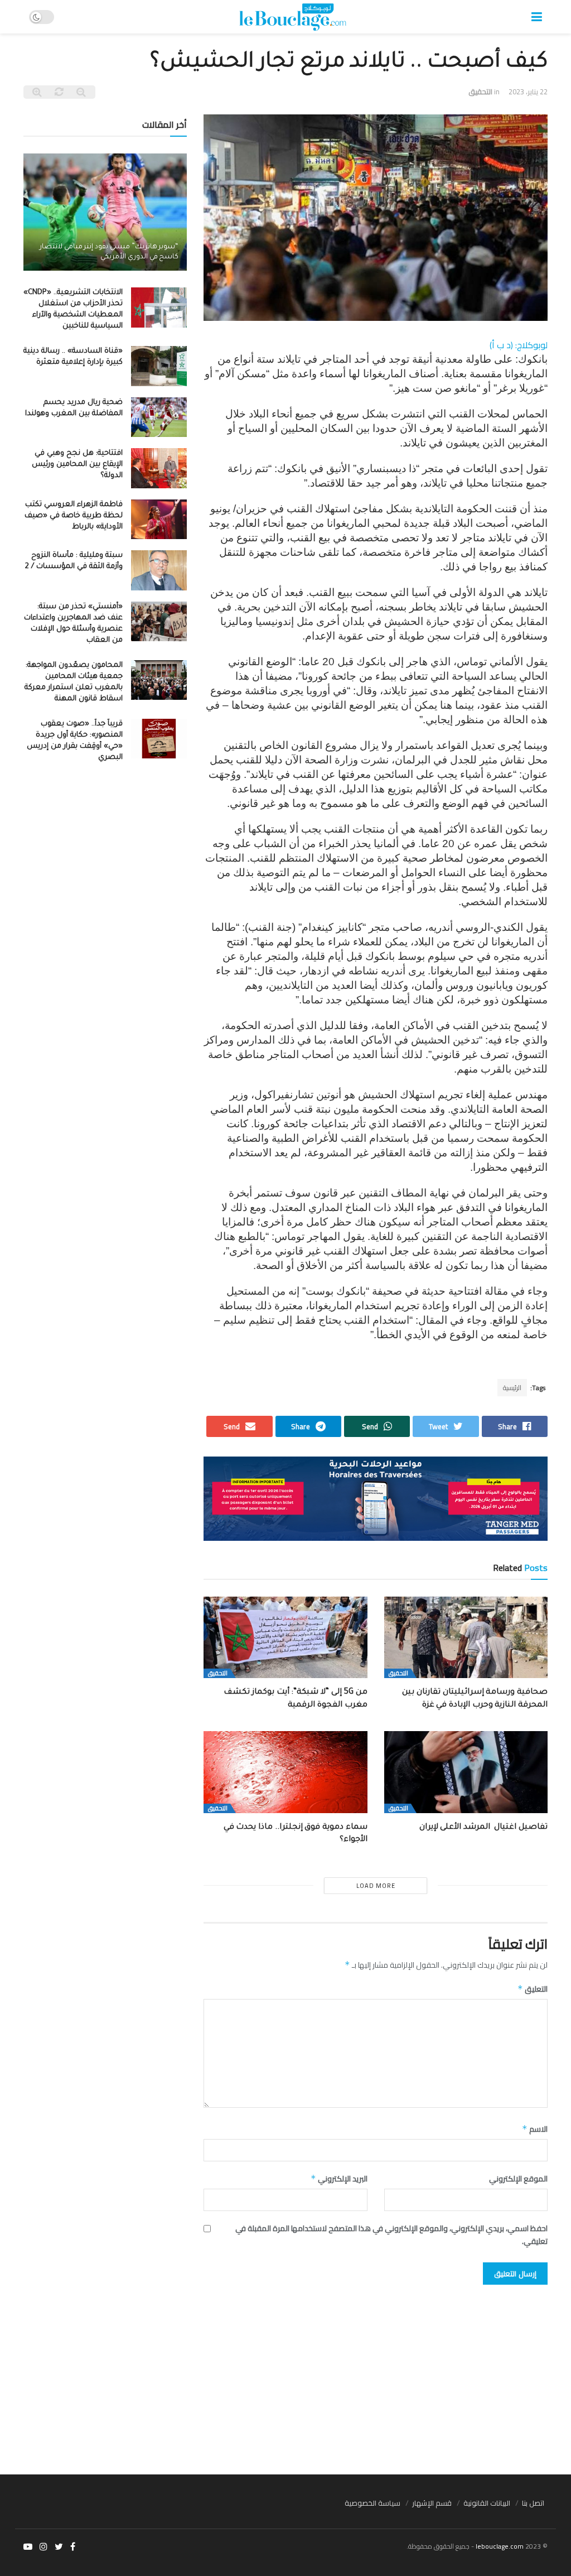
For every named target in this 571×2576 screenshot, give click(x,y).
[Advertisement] (285, 2374)
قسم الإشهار (432, 2503)
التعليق (533, 1989)
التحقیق (480, 92)
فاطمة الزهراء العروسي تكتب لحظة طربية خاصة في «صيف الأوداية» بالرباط (74, 516)
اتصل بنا (533, 2503)
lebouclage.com (500, 2546)
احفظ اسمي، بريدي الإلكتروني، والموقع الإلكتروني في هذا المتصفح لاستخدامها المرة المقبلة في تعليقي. (391, 2235)
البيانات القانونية (487, 2503)
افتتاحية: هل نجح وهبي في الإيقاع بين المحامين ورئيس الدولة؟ (77, 465)
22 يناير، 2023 (528, 92)
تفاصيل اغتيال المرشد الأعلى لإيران (483, 1828)
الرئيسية (512, 1388)
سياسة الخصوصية (372, 2503)
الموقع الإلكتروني (518, 2179)
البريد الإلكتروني (339, 2179)
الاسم (535, 2129)
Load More (376, 1886)
